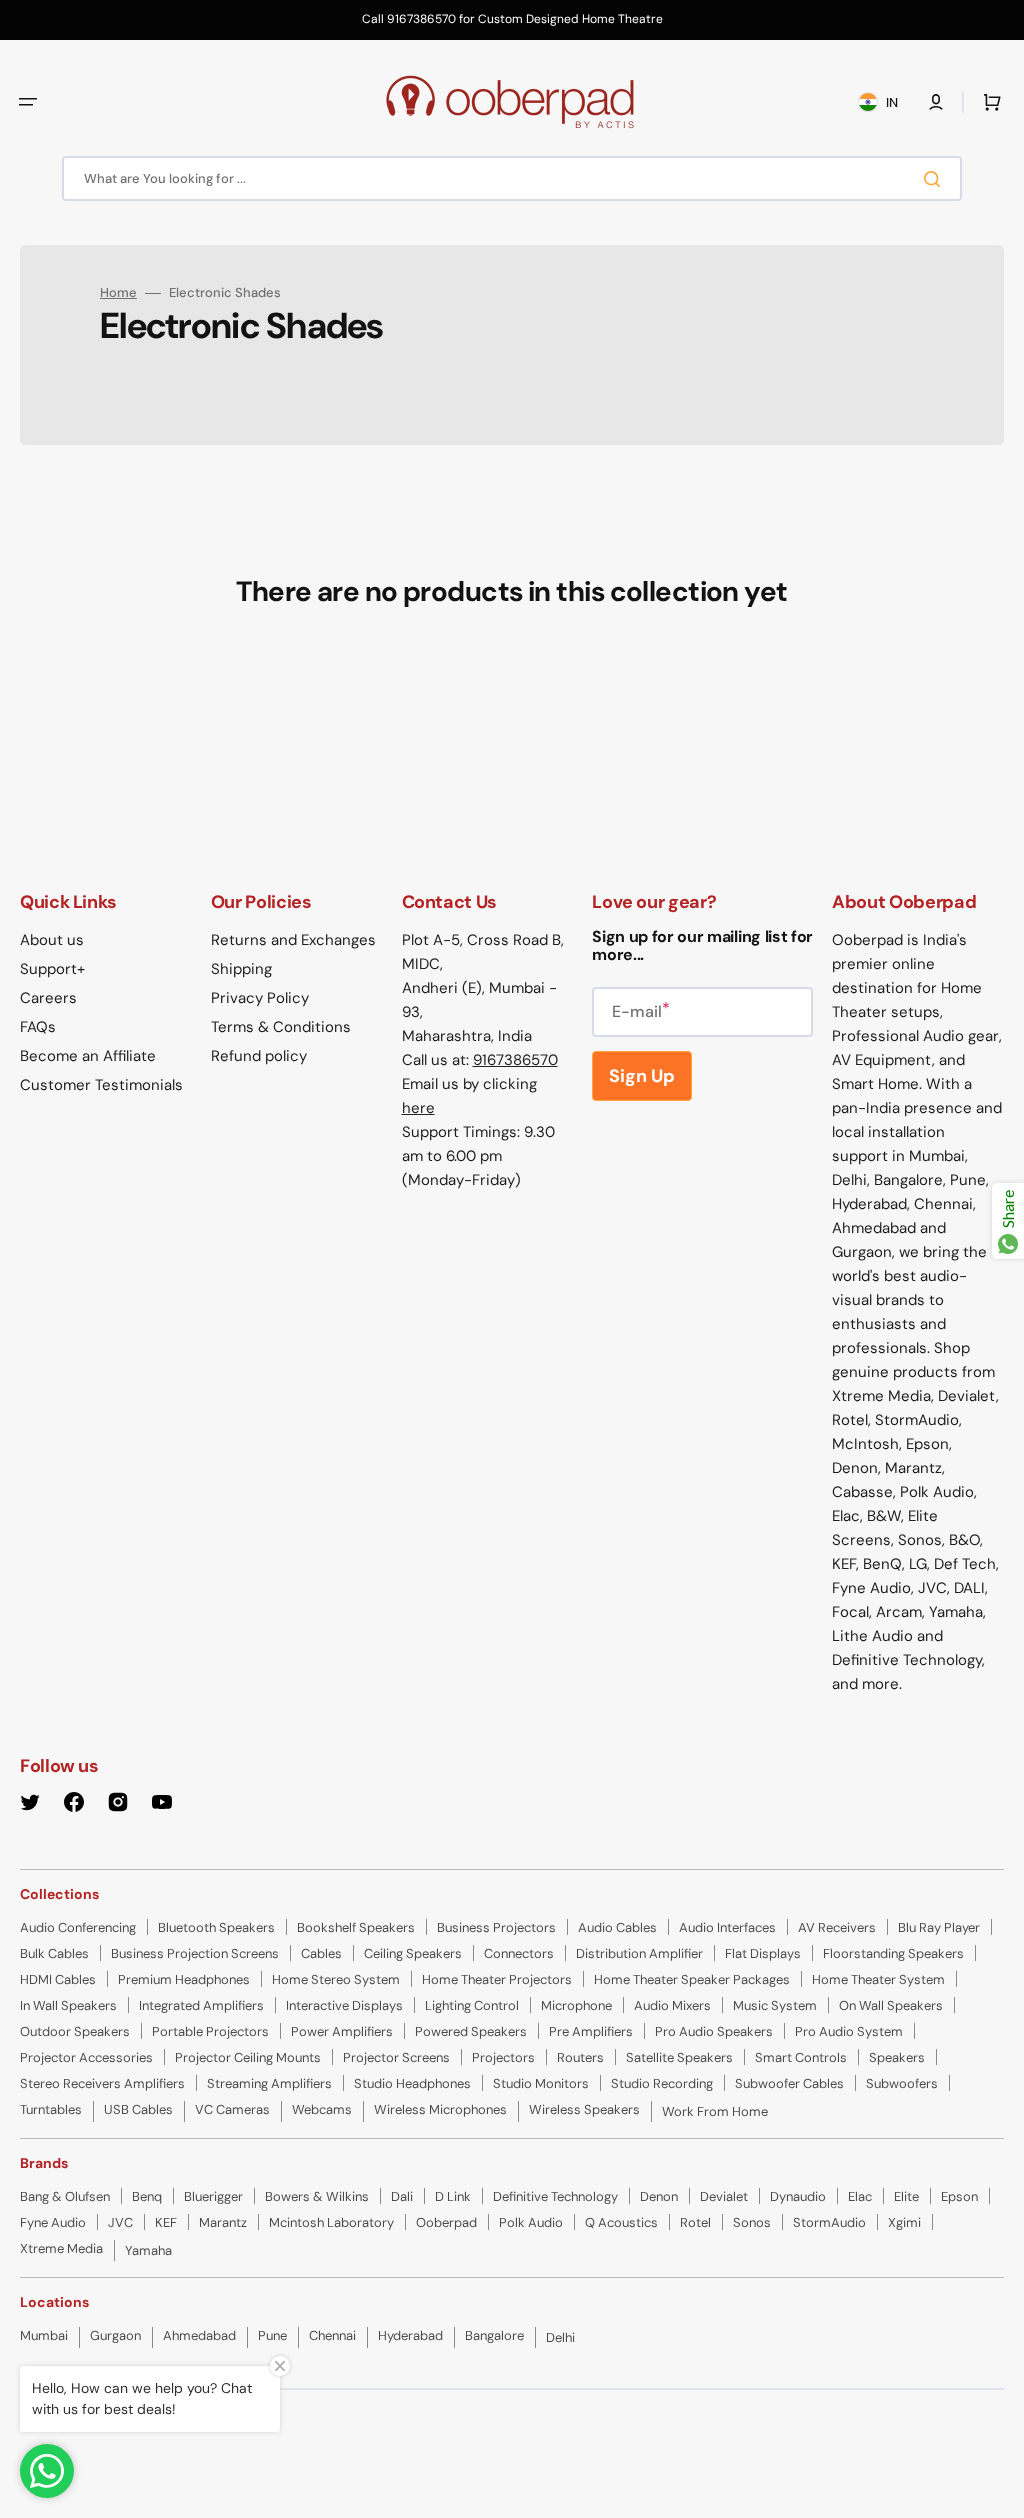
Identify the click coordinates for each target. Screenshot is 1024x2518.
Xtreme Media (61, 2248)
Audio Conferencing (78, 1927)
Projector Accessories (86, 2057)
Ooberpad (446, 2222)
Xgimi (904, 2222)
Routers (580, 2057)
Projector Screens (396, 2057)
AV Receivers (837, 1927)
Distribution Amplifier (639, 1953)
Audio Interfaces (727, 1927)
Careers (48, 998)
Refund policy (259, 1056)
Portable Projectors (210, 2031)
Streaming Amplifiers (269, 2083)
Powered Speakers (471, 2031)
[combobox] (512, 178)
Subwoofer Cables (789, 2083)
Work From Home (715, 2111)
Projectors (503, 2057)
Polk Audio (531, 2222)
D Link (453, 2196)
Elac (860, 2196)
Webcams (322, 2109)
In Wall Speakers (68, 2005)
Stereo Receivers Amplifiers (102, 2083)
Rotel (695, 2222)
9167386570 (515, 1060)
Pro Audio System (849, 2031)
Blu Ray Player (939, 1927)
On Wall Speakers (891, 2005)
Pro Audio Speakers (714, 2031)
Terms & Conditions (281, 1027)
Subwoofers (902, 2083)
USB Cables (138, 2109)
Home (118, 293)
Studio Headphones (412, 2083)
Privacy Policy (260, 998)
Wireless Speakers (584, 2109)
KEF (166, 2222)
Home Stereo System (336, 1979)
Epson (959, 2196)
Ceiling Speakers (413, 1953)
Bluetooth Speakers (216, 1927)
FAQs (38, 1027)
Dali (402, 2196)
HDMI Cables (58, 1979)
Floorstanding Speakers (893, 1953)
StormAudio (829, 2222)
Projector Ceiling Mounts (248, 2057)
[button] (28, 102)
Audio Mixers (672, 2005)
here (418, 1108)
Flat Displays (763, 1953)
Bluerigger (213, 2196)
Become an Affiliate (88, 1056)
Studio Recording (662, 2083)
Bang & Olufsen (65, 2196)
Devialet (724, 2196)
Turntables (51, 2109)
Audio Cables (617, 1927)
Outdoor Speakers (75, 2031)
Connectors (519, 1953)
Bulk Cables (54, 1953)
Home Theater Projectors (497, 1979)
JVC (120, 2222)
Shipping (241, 969)
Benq (147, 2196)
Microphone (576, 2005)
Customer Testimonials (101, 1085)
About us (52, 940)
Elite (906, 2196)
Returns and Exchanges (293, 940)
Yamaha (148, 2250)
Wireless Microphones (440, 2109)
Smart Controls (801, 2057)
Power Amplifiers (342, 2031)
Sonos (752, 2222)
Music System (775, 2005)
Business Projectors (496, 1927)
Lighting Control (472, 2005)
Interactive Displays (344, 2005)
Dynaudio (798, 2196)
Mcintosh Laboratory (331, 2222)
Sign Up (642, 1076)
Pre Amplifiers (591, 2031)
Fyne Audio (53, 2222)
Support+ (52, 969)
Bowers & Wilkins (317, 2196)
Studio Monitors (541, 2083)
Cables (321, 1953)
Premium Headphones (184, 1979)
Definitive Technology (555, 2196)
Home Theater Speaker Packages (692, 1979)
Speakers (897, 2057)
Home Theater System (878, 1979)
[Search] (936, 179)
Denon (659, 2196)
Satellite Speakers (679, 2057)
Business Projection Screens (195, 1953)
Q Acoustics (621, 2222)
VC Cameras (232, 2109)
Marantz (223, 2222)
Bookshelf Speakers (356, 1927)
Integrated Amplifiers (201, 2005)
